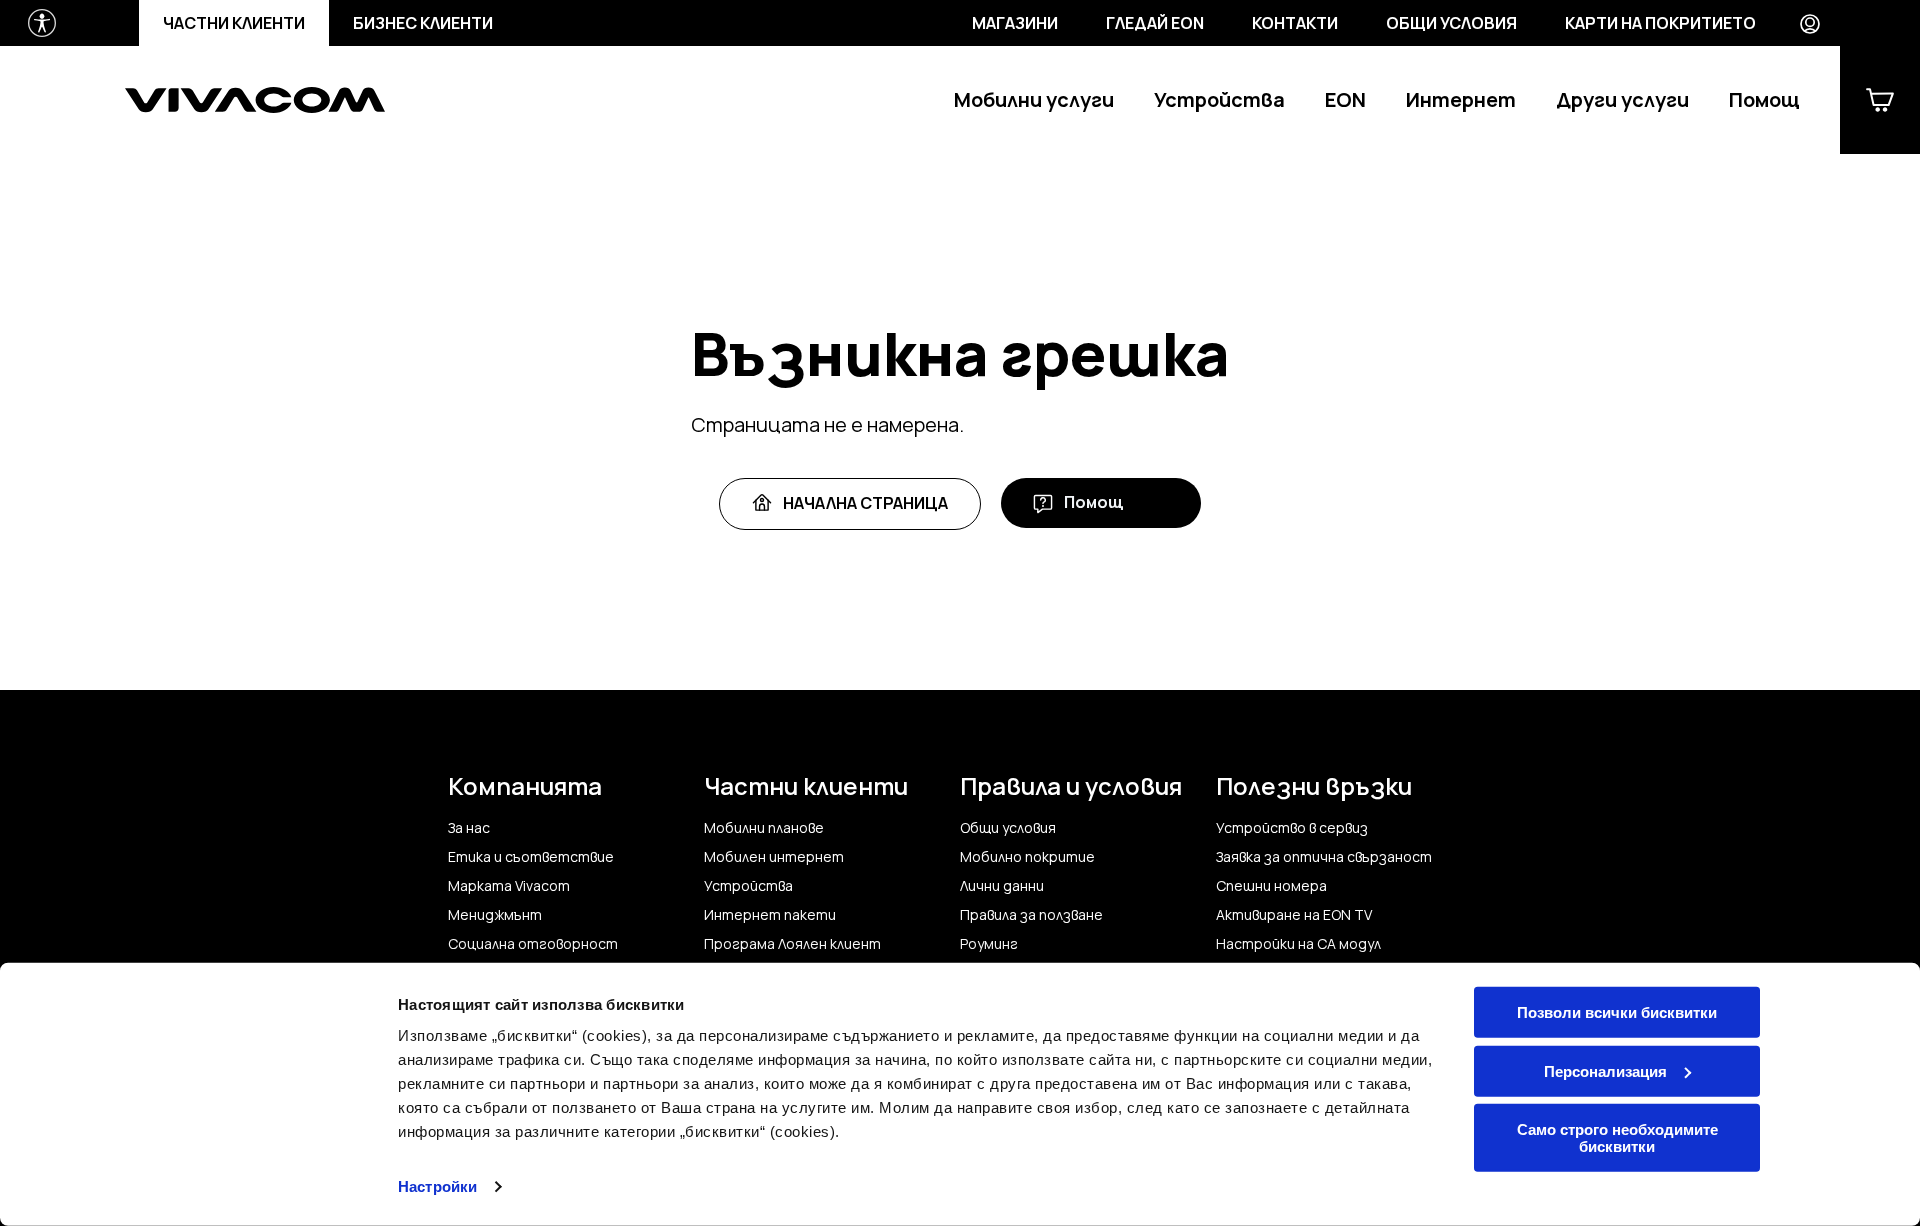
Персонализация (1605, 1070)
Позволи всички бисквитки (1617, 1012)
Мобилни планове (764, 828)
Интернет (1461, 100)
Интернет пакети (770, 915)
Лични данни (1002, 886)
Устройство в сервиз (1292, 828)
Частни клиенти (234, 23)
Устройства (1219, 100)
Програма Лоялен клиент (792, 944)
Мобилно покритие (1027, 857)
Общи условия (1451, 23)
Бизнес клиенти (423, 23)
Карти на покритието (1660, 23)
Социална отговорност (533, 944)
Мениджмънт (495, 915)
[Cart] (1880, 100)
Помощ (1764, 100)
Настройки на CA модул (1298, 944)
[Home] (255, 100)
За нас (469, 828)
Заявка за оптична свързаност (1324, 857)
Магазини (1015, 23)
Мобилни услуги (1034, 100)
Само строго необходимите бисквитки (1617, 1138)
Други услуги (1622, 100)
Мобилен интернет (774, 857)
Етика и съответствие (531, 857)
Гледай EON (1155, 23)
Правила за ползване (1031, 915)
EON (1345, 100)
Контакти (1295, 23)
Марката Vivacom (509, 886)
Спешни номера (1271, 886)
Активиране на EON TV (1294, 915)
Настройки (437, 1186)
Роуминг (989, 944)
